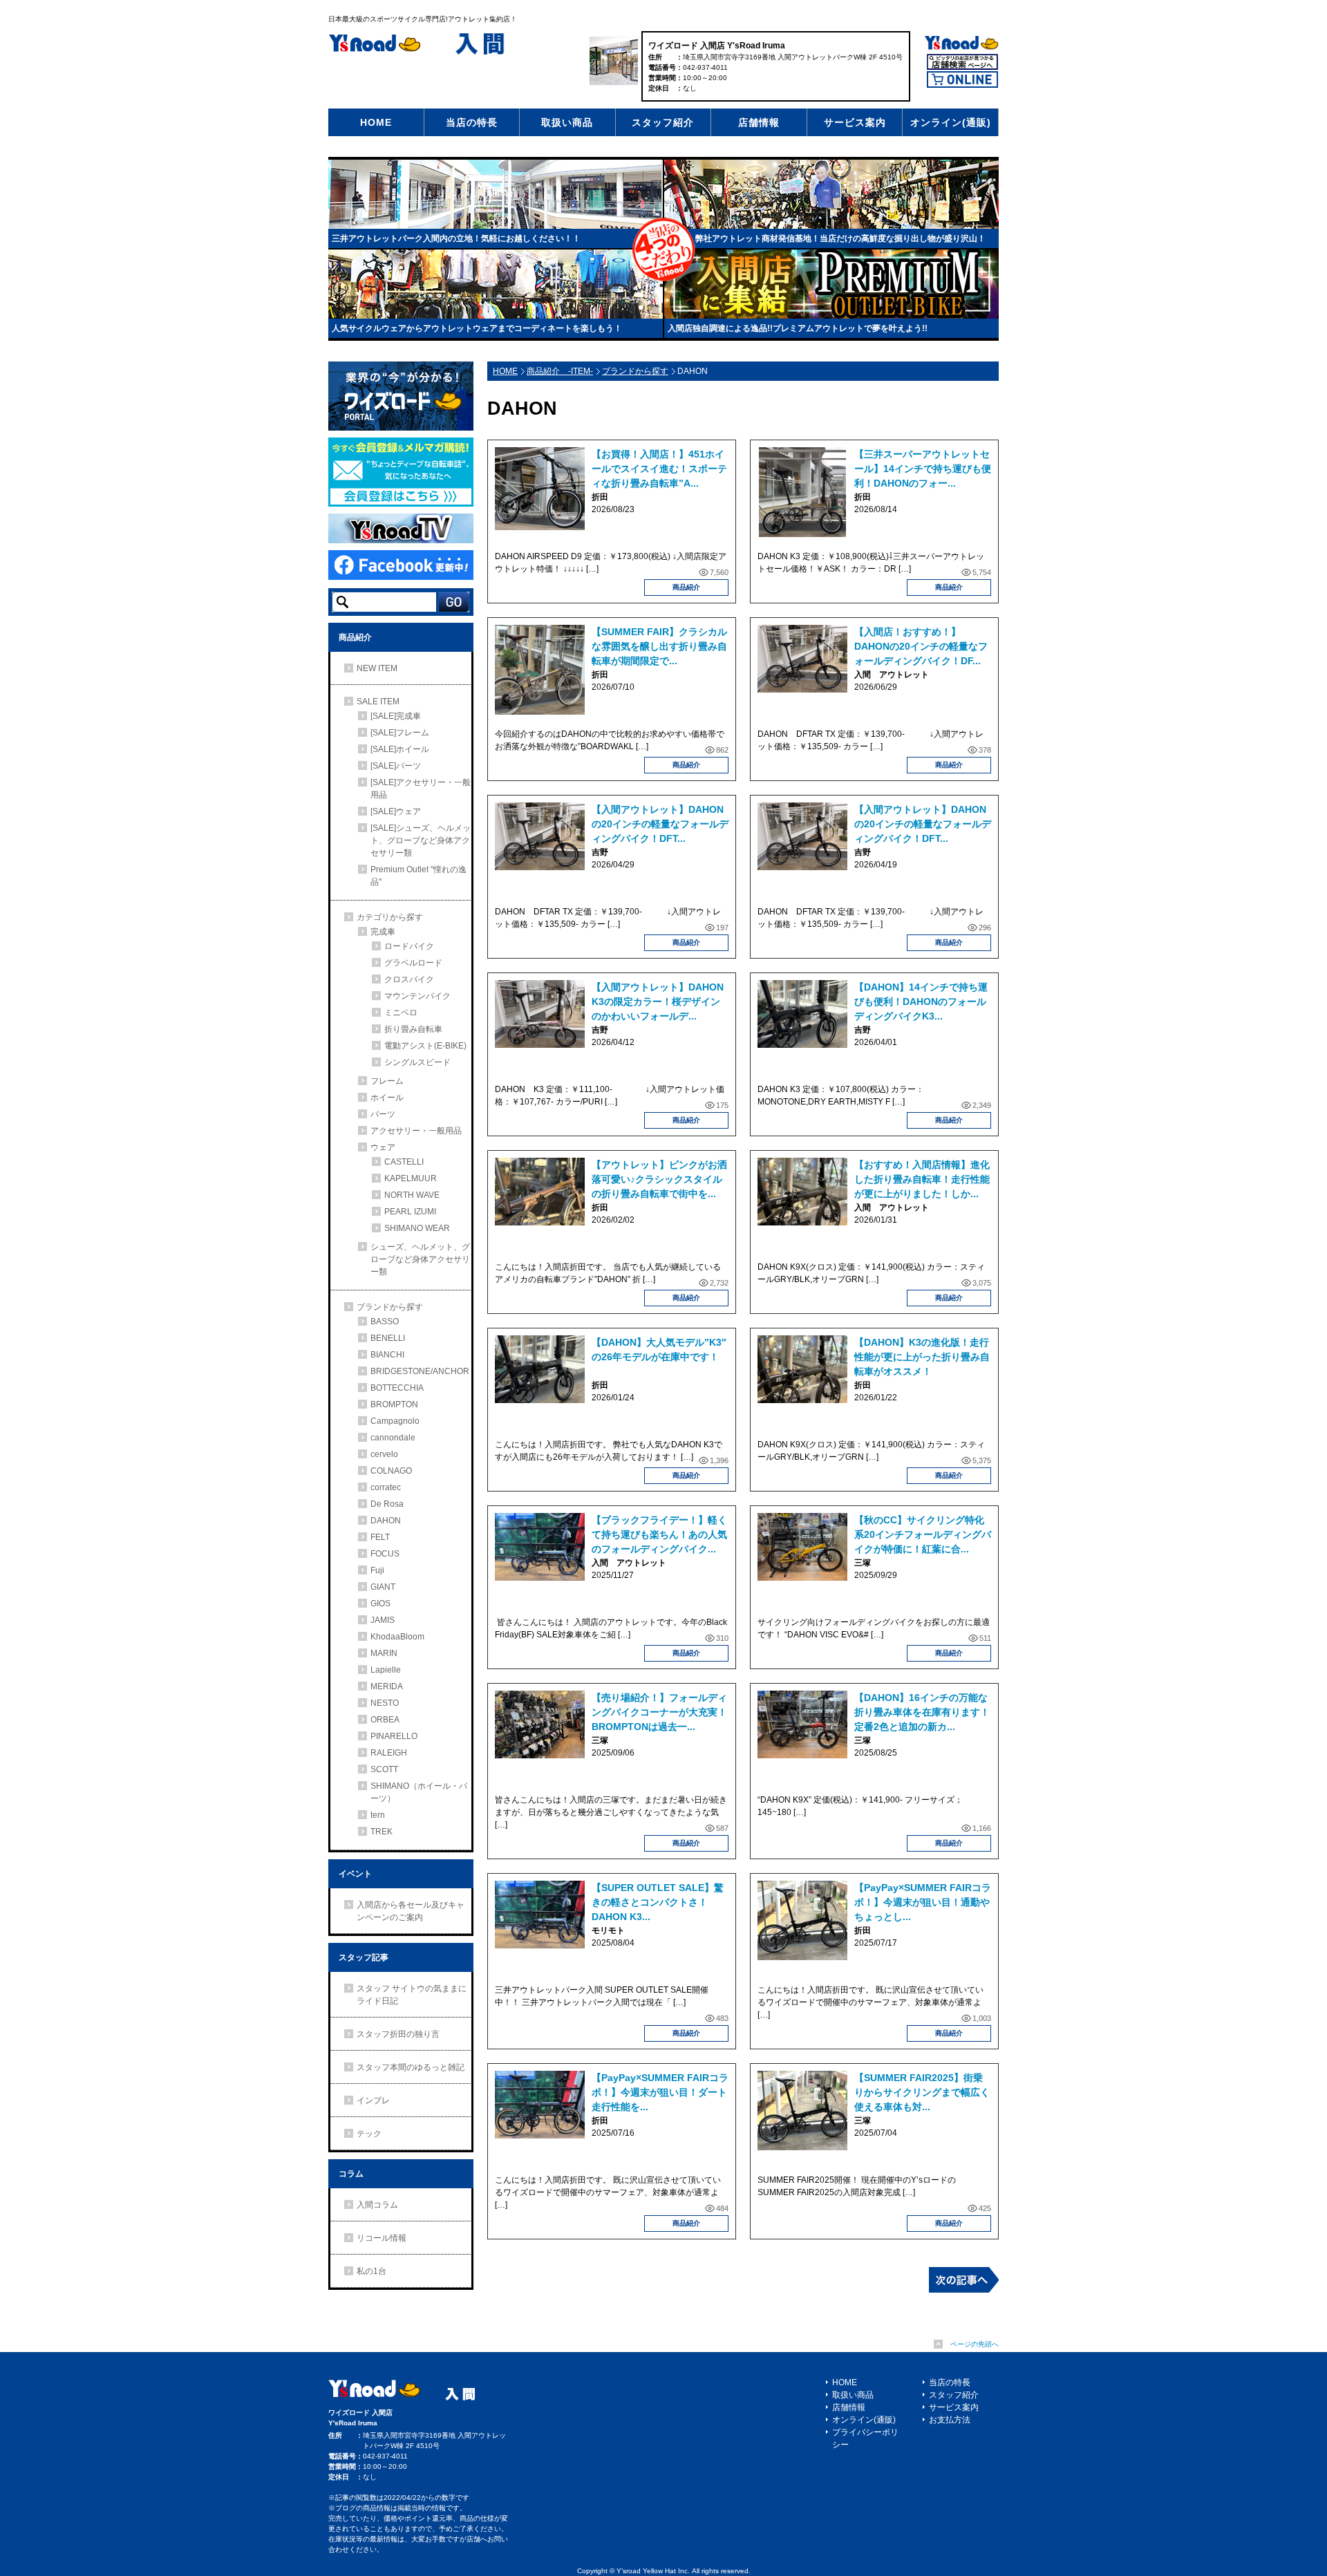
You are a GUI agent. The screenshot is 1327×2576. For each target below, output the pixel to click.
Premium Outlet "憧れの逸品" (418, 876)
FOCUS (385, 1554)
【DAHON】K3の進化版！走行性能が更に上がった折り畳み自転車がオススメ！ (922, 1357)
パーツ (383, 1114)
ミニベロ (401, 1013)
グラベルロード (413, 963)
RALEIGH (389, 1753)
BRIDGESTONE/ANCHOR (420, 1371)
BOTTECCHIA (397, 1388)
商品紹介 (686, 587)
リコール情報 (382, 2238)
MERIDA (387, 1686)
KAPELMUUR (411, 1178)
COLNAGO (391, 1471)
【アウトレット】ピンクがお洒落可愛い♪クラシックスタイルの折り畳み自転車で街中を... (659, 1179)
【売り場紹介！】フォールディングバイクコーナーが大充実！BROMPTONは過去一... (659, 1712)
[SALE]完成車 (396, 716)
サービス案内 (855, 122)
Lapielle (386, 1670)
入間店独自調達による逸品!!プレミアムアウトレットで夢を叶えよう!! (798, 328)
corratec (386, 1487)
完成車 (383, 932)
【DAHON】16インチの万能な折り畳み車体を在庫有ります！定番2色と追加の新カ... (922, 1712)
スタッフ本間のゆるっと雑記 (411, 2067)
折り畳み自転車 (413, 1029)
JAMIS (383, 1620)
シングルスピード (417, 1062)
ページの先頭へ (975, 2344)
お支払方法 (950, 2420)
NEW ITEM (377, 668)
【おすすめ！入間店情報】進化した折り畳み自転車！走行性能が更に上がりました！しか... (922, 1179)
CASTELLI (404, 1162)
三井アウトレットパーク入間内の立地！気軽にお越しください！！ (456, 238)
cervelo (384, 1454)
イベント (355, 1874)
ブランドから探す (635, 371)
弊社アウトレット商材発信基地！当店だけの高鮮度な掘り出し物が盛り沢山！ (840, 238)
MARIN (384, 1653)
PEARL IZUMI (410, 1212)
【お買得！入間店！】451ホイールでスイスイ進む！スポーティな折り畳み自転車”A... (659, 469)
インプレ (373, 2100)
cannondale (393, 1438)
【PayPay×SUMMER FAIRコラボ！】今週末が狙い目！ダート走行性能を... (660, 2092)
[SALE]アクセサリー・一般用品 (421, 789)
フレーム (387, 1081)
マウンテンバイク (417, 996)
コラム (351, 2174)
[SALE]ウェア (396, 811)
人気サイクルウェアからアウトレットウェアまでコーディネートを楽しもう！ (477, 328)
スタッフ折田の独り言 (398, 2034)
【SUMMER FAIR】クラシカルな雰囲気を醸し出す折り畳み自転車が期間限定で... (659, 646)
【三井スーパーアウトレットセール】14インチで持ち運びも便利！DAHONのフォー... (923, 469)
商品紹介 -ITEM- (560, 371)
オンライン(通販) (951, 122)
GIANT (383, 1587)
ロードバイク (409, 946)
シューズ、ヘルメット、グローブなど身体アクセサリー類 (420, 1259)
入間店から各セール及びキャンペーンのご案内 (411, 1911)
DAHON (386, 1521)
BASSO (385, 1322)
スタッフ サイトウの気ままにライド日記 (412, 1995)
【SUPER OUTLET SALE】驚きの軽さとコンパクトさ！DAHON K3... (658, 1902)
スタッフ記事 (364, 1957)
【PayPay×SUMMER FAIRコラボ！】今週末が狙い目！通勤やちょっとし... (923, 1902)
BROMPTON (394, 1404)
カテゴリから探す (390, 917)
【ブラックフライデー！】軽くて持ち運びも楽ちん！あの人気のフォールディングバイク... (659, 1534)
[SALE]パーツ (396, 766)
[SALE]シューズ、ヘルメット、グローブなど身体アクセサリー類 (421, 840)
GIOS (380, 1604)
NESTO (385, 1703)
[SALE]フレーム (400, 733)
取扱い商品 (567, 122)
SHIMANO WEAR (417, 1228)
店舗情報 (759, 122)
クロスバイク (409, 979)
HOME (376, 122)
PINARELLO (394, 1736)
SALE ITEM (378, 702)
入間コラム (377, 2205)
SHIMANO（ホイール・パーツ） (419, 1792)
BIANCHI (387, 1355)
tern (378, 1815)
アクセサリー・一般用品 (416, 1131)
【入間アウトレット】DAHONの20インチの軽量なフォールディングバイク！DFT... (660, 824)
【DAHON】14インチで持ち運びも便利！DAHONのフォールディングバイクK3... (921, 1002)
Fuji (377, 1570)
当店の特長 (472, 122)
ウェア (383, 1147)
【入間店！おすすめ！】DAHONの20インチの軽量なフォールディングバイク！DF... (921, 646)
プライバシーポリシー (865, 2438)
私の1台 (371, 2271)
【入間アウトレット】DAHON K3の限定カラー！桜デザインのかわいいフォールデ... (658, 1002)
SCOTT (384, 1769)
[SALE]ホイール (400, 749)
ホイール (387, 1098)
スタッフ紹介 (663, 122)
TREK (382, 1832)
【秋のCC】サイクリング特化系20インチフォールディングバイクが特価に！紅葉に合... (923, 1534)
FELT (380, 1537)
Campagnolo (395, 1421)
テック (369, 2134)
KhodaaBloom (397, 1637)
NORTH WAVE (412, 1195)
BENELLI (388, 1338)
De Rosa (387, 1504)
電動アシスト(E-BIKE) (425, 1046)
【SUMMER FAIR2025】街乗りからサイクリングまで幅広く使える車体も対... (922, 2092)
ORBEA (385, 1720)
